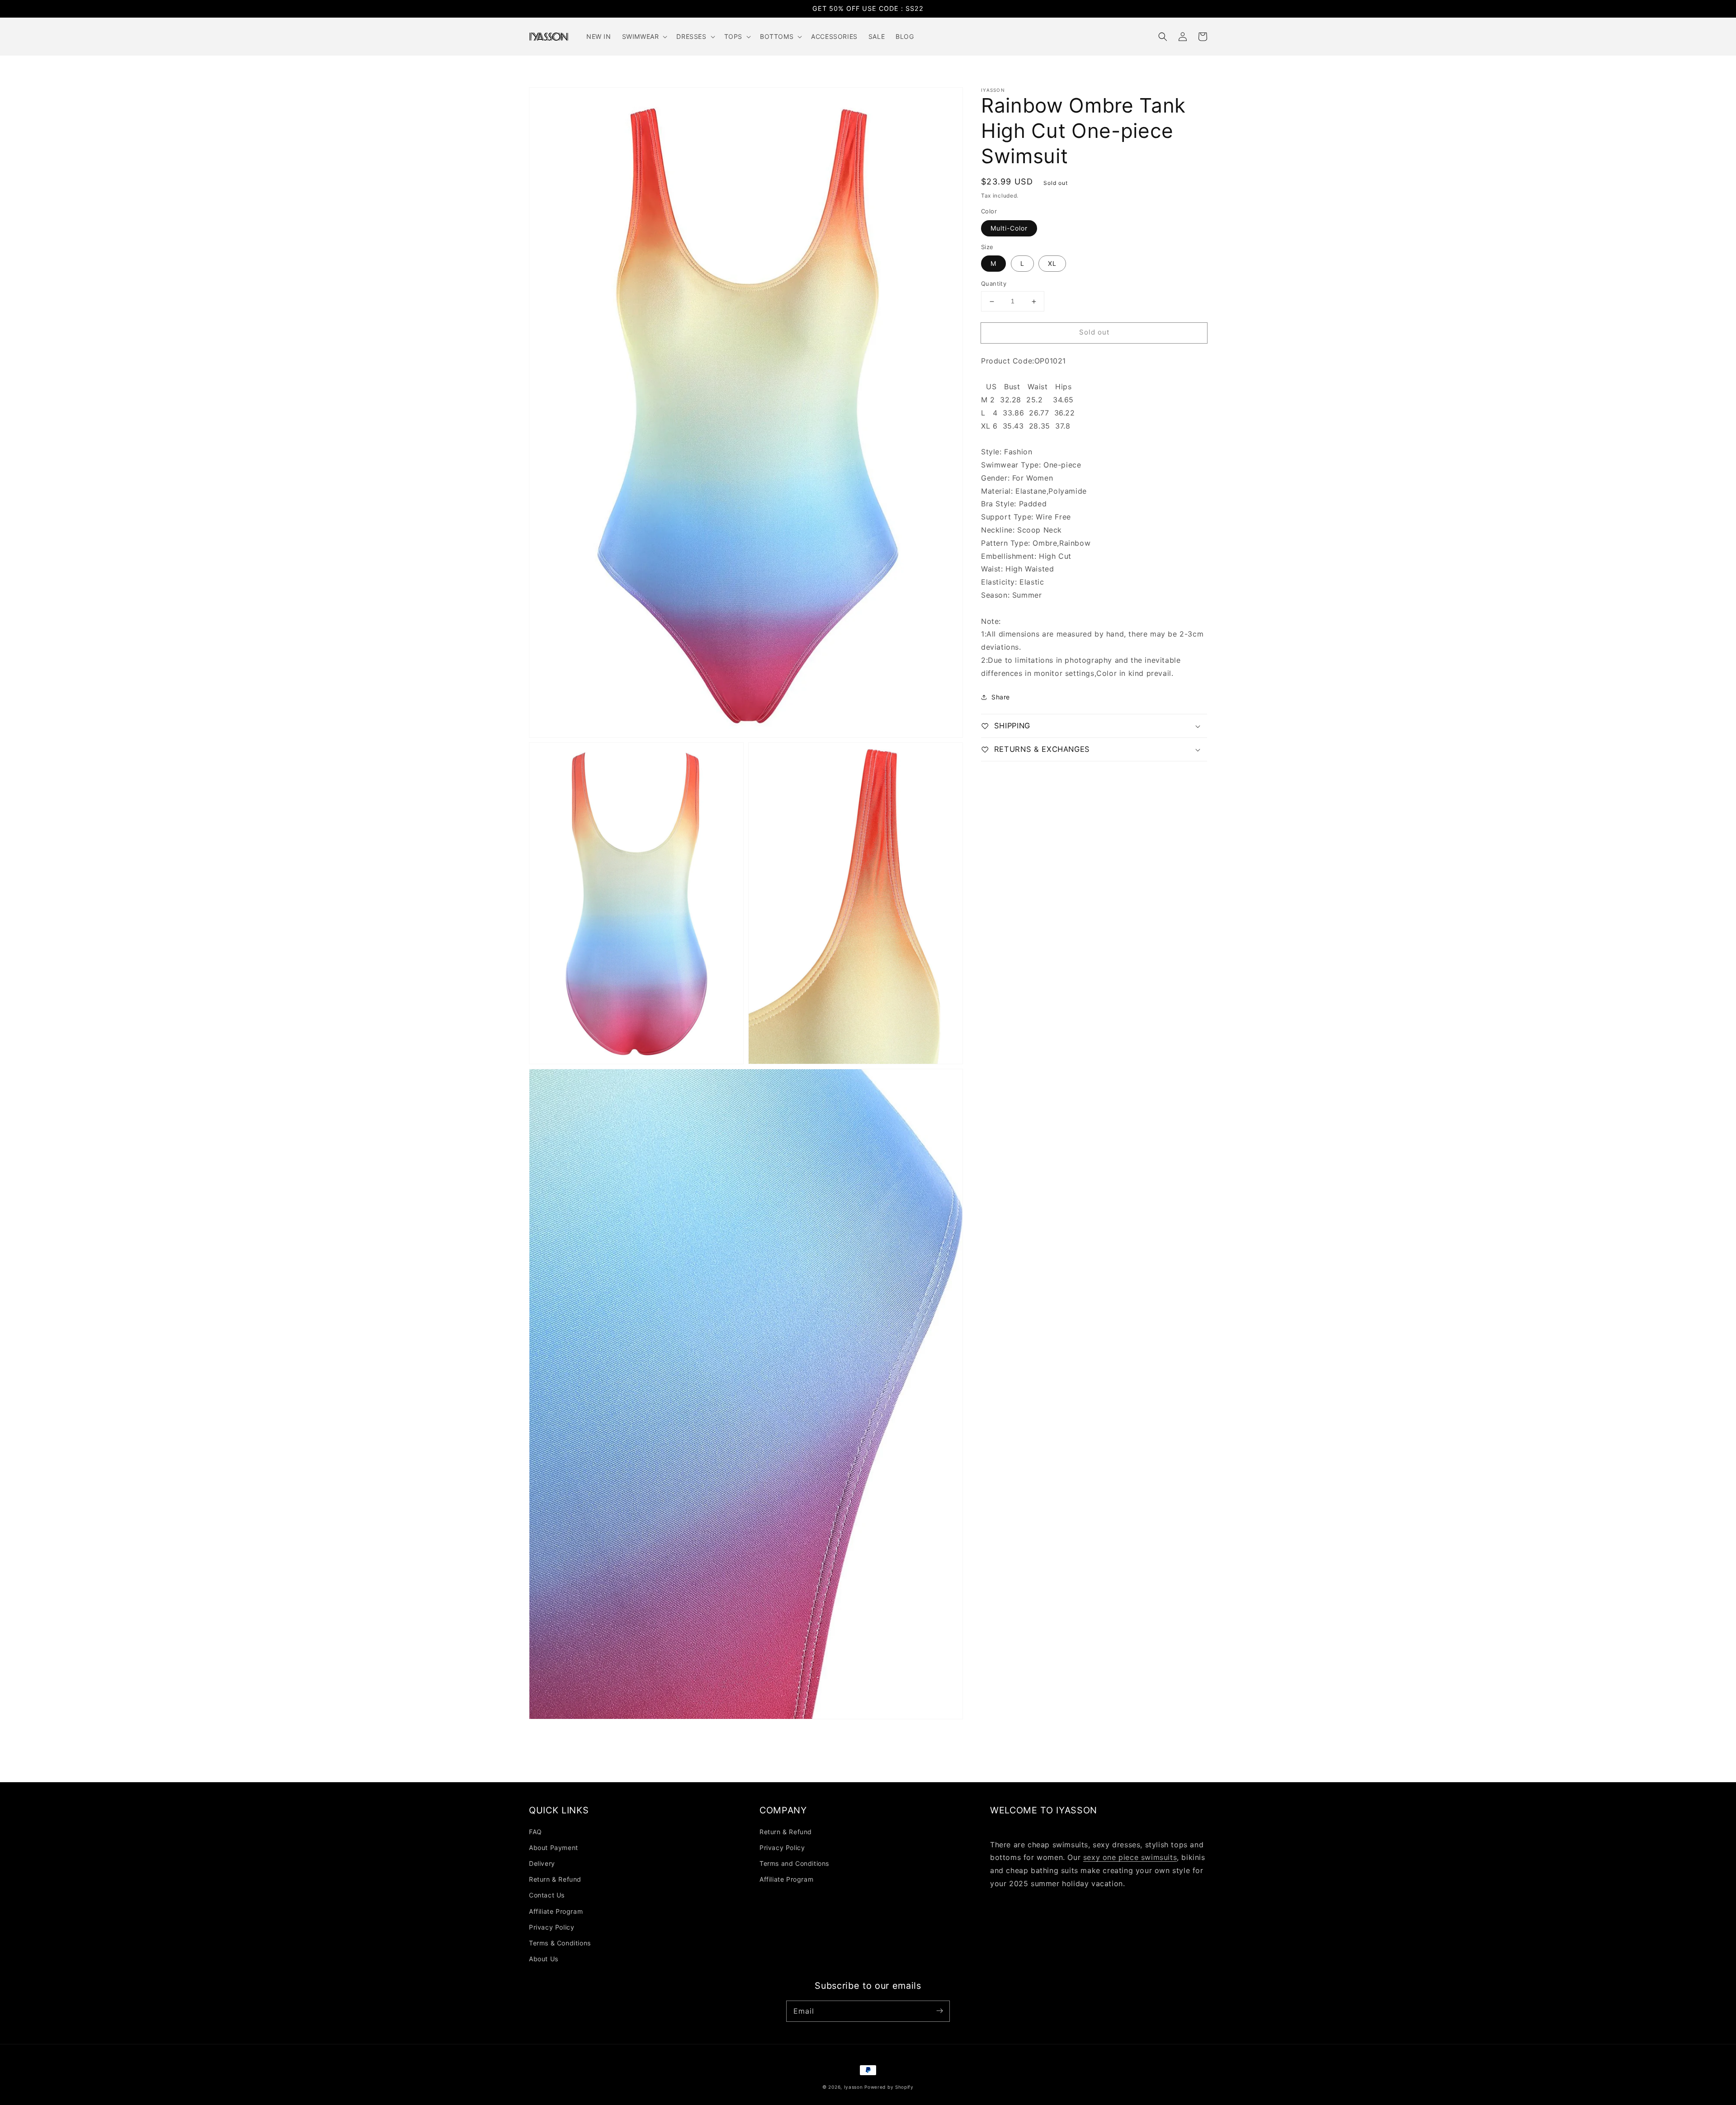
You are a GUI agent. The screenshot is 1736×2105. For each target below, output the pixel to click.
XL (1052, 264)
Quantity (994, 284)
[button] (1163, 37)
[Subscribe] (939, 2011)
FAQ (535, 1832)
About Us (544, 1959)
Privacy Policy (552, 1927)
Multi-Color (1009, 228)
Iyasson (854, 2087)
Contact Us (547, 1895)
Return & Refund (555, 1879)
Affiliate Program (556, 1911)
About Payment (554, 1848)
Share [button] (1001, 697)
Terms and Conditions (794, 1863)
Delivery (542, 1863)
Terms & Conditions (560, 1943)
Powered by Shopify (889, 2087)
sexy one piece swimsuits (1130, 1857)
